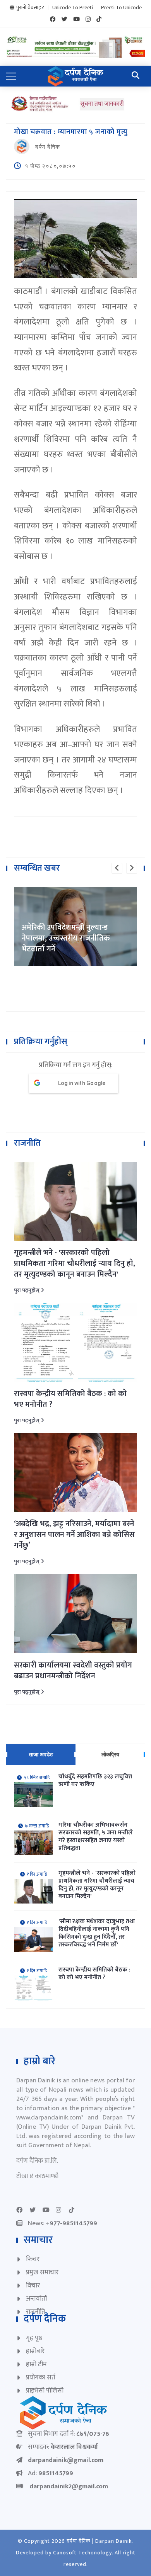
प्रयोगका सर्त (41, 2377)
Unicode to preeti (73, 8)
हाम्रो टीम (36, 2364)
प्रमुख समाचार (42, 2272)
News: (63, 2223)
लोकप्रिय (110, 1754)
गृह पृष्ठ (34, 2338)
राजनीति (36, 2312)
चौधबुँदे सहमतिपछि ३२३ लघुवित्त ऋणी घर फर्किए (95, 1781)
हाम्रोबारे (35, 2351)
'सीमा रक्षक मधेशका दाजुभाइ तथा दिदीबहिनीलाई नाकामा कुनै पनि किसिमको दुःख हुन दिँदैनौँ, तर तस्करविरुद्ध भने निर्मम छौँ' (97, 1933)
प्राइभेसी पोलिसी (45, 2391)
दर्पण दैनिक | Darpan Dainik (99, 2541)
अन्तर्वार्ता (36, 2299)
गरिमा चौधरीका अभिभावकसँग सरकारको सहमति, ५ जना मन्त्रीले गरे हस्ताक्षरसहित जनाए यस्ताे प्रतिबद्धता (96, 1837)
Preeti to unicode (121, 8)
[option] (75, 927)
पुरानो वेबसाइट (30, 8)
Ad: (51, 2473)
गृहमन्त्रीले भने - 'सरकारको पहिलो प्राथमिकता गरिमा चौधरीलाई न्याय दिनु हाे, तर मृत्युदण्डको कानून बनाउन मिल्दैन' (75, 1263)
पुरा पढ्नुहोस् (27, 1290)
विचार (33, 2286)
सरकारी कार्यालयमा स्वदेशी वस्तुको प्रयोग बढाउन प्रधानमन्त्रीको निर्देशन (73, 1671)
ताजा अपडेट (41, 1754)
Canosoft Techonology (82, 2553)
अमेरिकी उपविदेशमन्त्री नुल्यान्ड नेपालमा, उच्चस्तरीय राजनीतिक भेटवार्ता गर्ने (66, 938)
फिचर (33, 2259)
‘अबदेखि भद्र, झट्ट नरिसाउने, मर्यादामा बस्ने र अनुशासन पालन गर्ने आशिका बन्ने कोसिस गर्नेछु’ (74, 1535)
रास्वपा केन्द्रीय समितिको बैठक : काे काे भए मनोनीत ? (70, 1399)
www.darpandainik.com (49, 2118)
